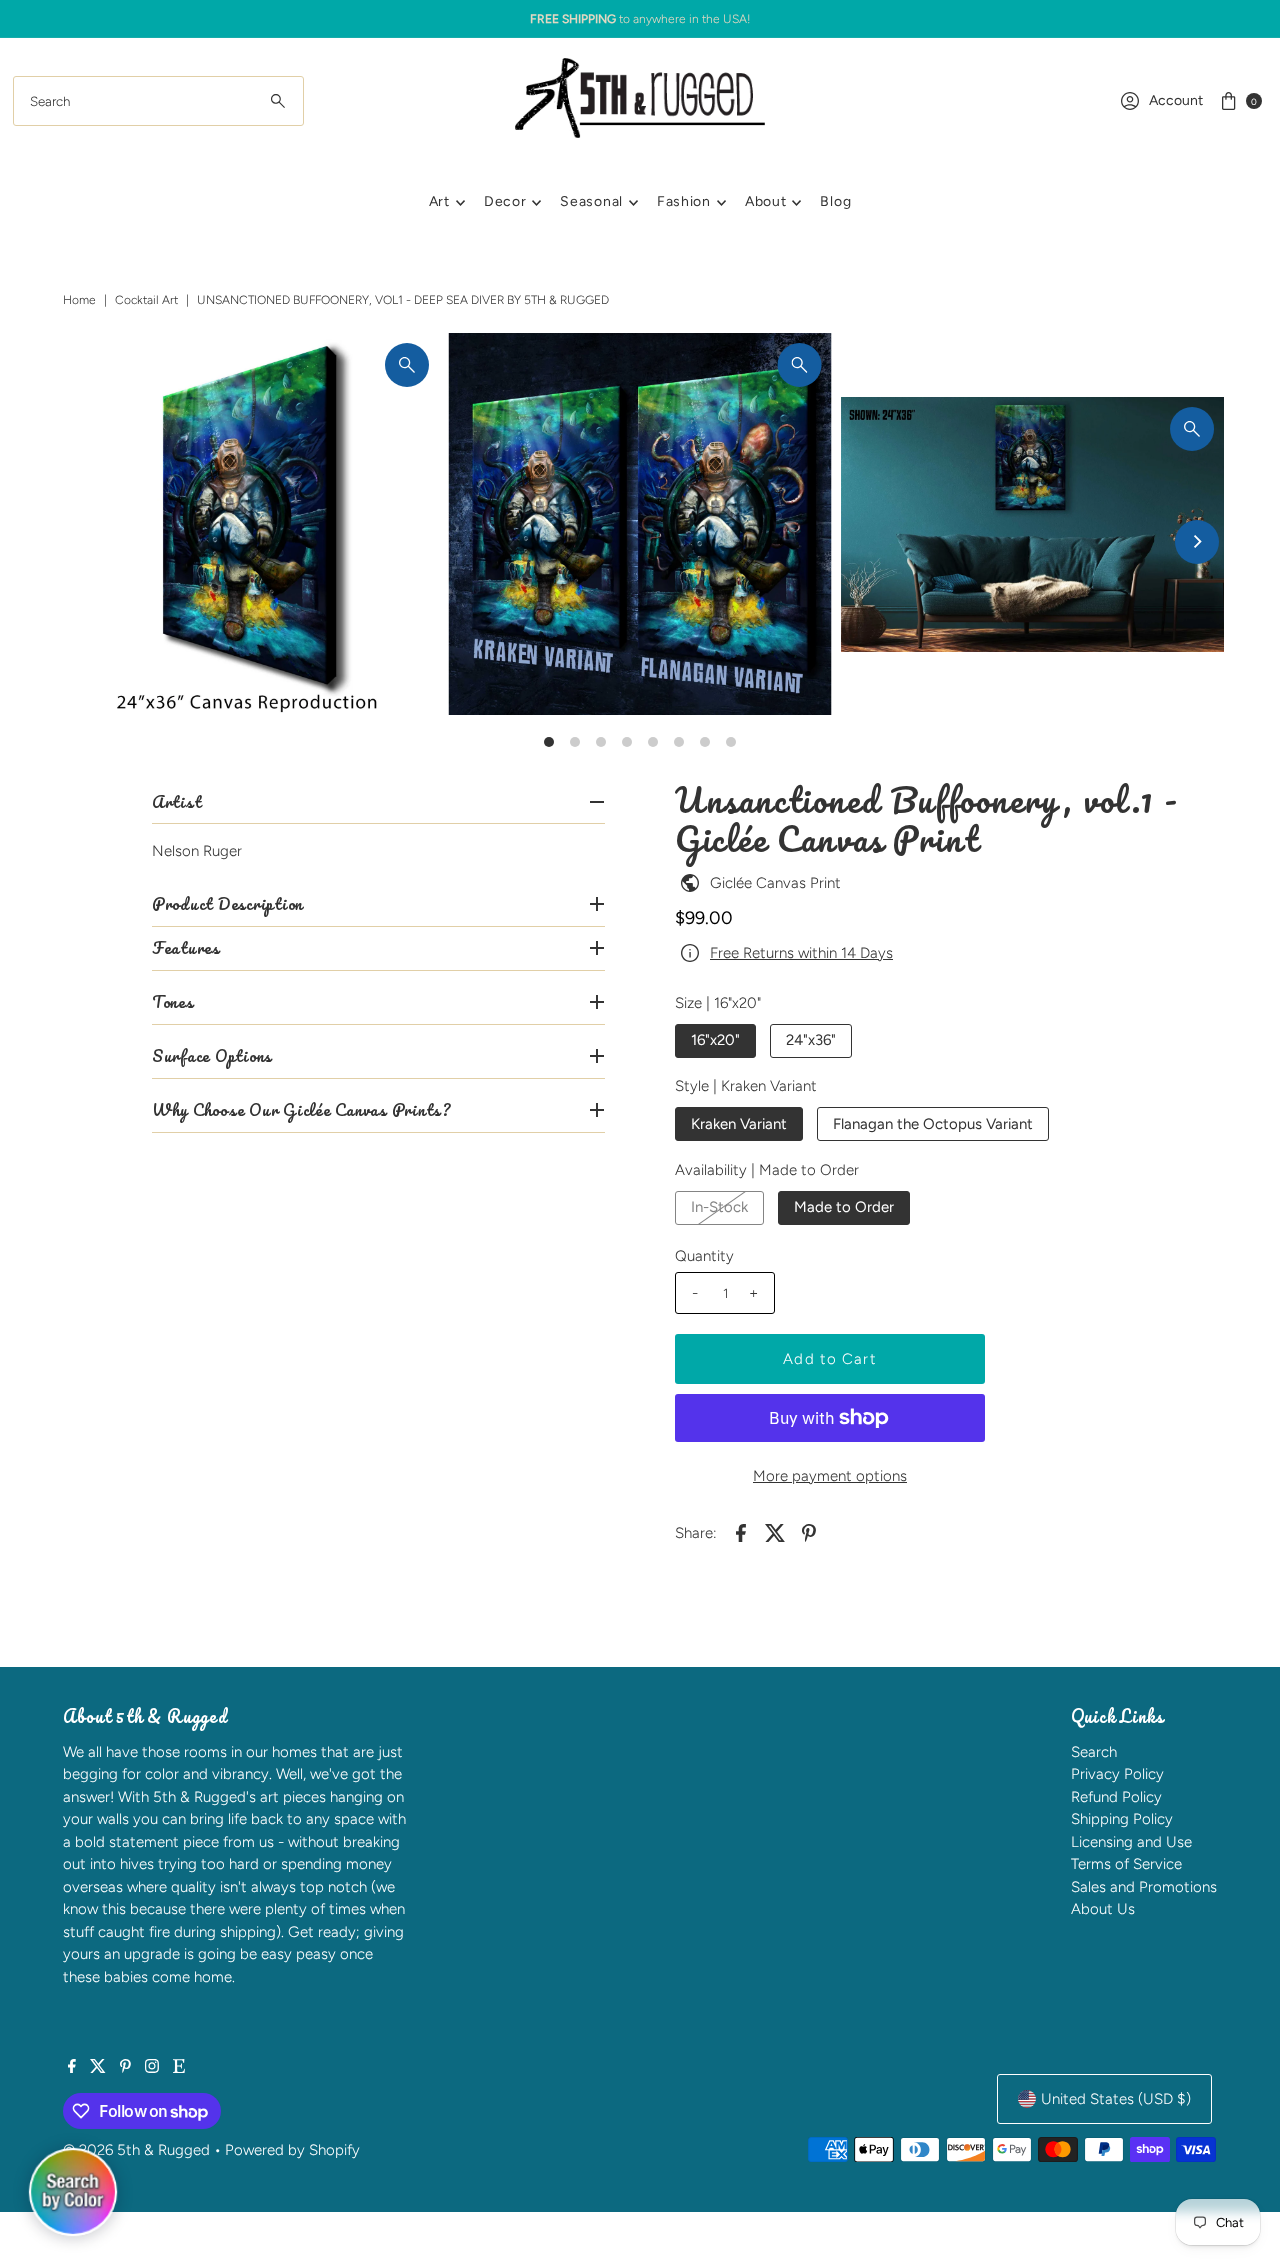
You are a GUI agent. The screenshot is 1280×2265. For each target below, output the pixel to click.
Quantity (704, 1256)
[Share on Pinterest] (809, 1532)
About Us (1103, 1909)
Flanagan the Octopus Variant (933, 1124)
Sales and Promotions (1144, 1887)
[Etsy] (179, 2068)
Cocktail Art (146, 300)
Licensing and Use (1131, 1842)
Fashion (684, 201)
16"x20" (715, 1040)
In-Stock (719, 1207)
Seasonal (591, 201)
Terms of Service (1126, 1864)
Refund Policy (1116, 1797)
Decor (505, 201)
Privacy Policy (1117, 1774)
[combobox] (158, 101)
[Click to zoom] (407, 365)
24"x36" (811, 1040)
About (766, 201)
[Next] (1197, 542)
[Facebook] (72, 2068)
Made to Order (844, 1207)
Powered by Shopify (292, 2150)
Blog (835, 201)
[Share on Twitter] (775, 1532)
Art (439, 201)
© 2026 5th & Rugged (136, 2150)
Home (79, 300)
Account (1176, 100)
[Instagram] (152, 2068)
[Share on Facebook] (741, 1532)
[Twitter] (98, 2068)
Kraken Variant (739, 1124)
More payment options (830, 1476)
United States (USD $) (1116, 2099)
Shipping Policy (1122, 1819)
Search (1094, 1752)
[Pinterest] (125, 2068)
